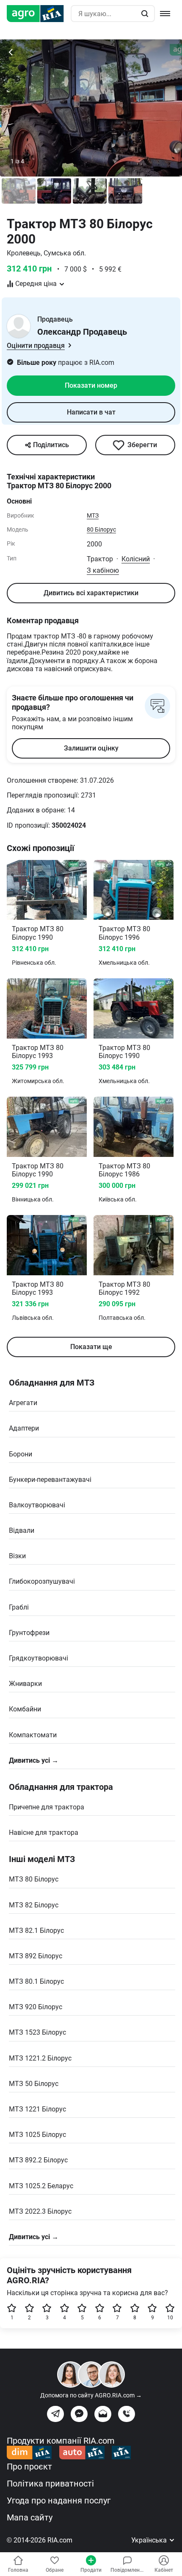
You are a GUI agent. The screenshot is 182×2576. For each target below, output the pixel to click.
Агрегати (23, 1403)
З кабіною (103, 570)
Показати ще (91, 1347)
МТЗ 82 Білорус (34, 1905)
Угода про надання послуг (59, 2500)
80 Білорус (101, 529)
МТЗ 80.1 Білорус (36, 1981)
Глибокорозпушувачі (42, 1581)
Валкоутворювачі (37, 1505)
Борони (21, 1454)
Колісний (136, 559)
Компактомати (33, 1735)
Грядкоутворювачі (39, 1658)
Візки (17, 1556)
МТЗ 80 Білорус (34, 1879)
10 (170, 2318)
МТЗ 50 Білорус (34, 2084)
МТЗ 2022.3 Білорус (40, 2211)
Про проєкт (29, 2467)
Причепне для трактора (47, 1807)
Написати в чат (91, 412)
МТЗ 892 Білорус (36, 1956)
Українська (150, 2540)
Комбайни (25, 1709)
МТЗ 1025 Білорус (37, 2135)
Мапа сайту (30, 2517)
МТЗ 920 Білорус (36, 2007)
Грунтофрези (29, 1633)
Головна (18, 2570)
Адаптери (24, 1428)
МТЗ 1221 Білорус (37, 2109)
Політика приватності (50, 2484)
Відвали (22, 1530)
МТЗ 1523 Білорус (37, 2032)
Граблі (19, 1607)
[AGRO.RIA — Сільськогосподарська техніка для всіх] (39, 14)
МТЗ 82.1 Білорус (36, 1931)
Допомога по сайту (91, 2395)
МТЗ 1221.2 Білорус (40, 2058)
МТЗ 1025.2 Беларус (41, 2186)
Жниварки (25, 1684)
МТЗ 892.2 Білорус (38, 2160)
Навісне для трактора (44, 1833)
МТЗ (93, 515)
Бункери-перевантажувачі (50, 1480)
